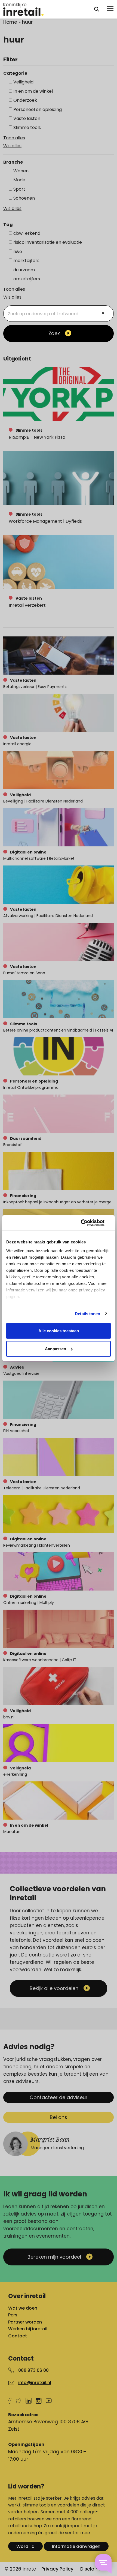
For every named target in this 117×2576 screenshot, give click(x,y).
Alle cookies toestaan (59, 1331)
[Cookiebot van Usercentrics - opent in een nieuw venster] (87, 1223)
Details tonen (87, 1313)
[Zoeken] (97, 9)
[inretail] (44, 9)
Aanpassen (56, 1349)
